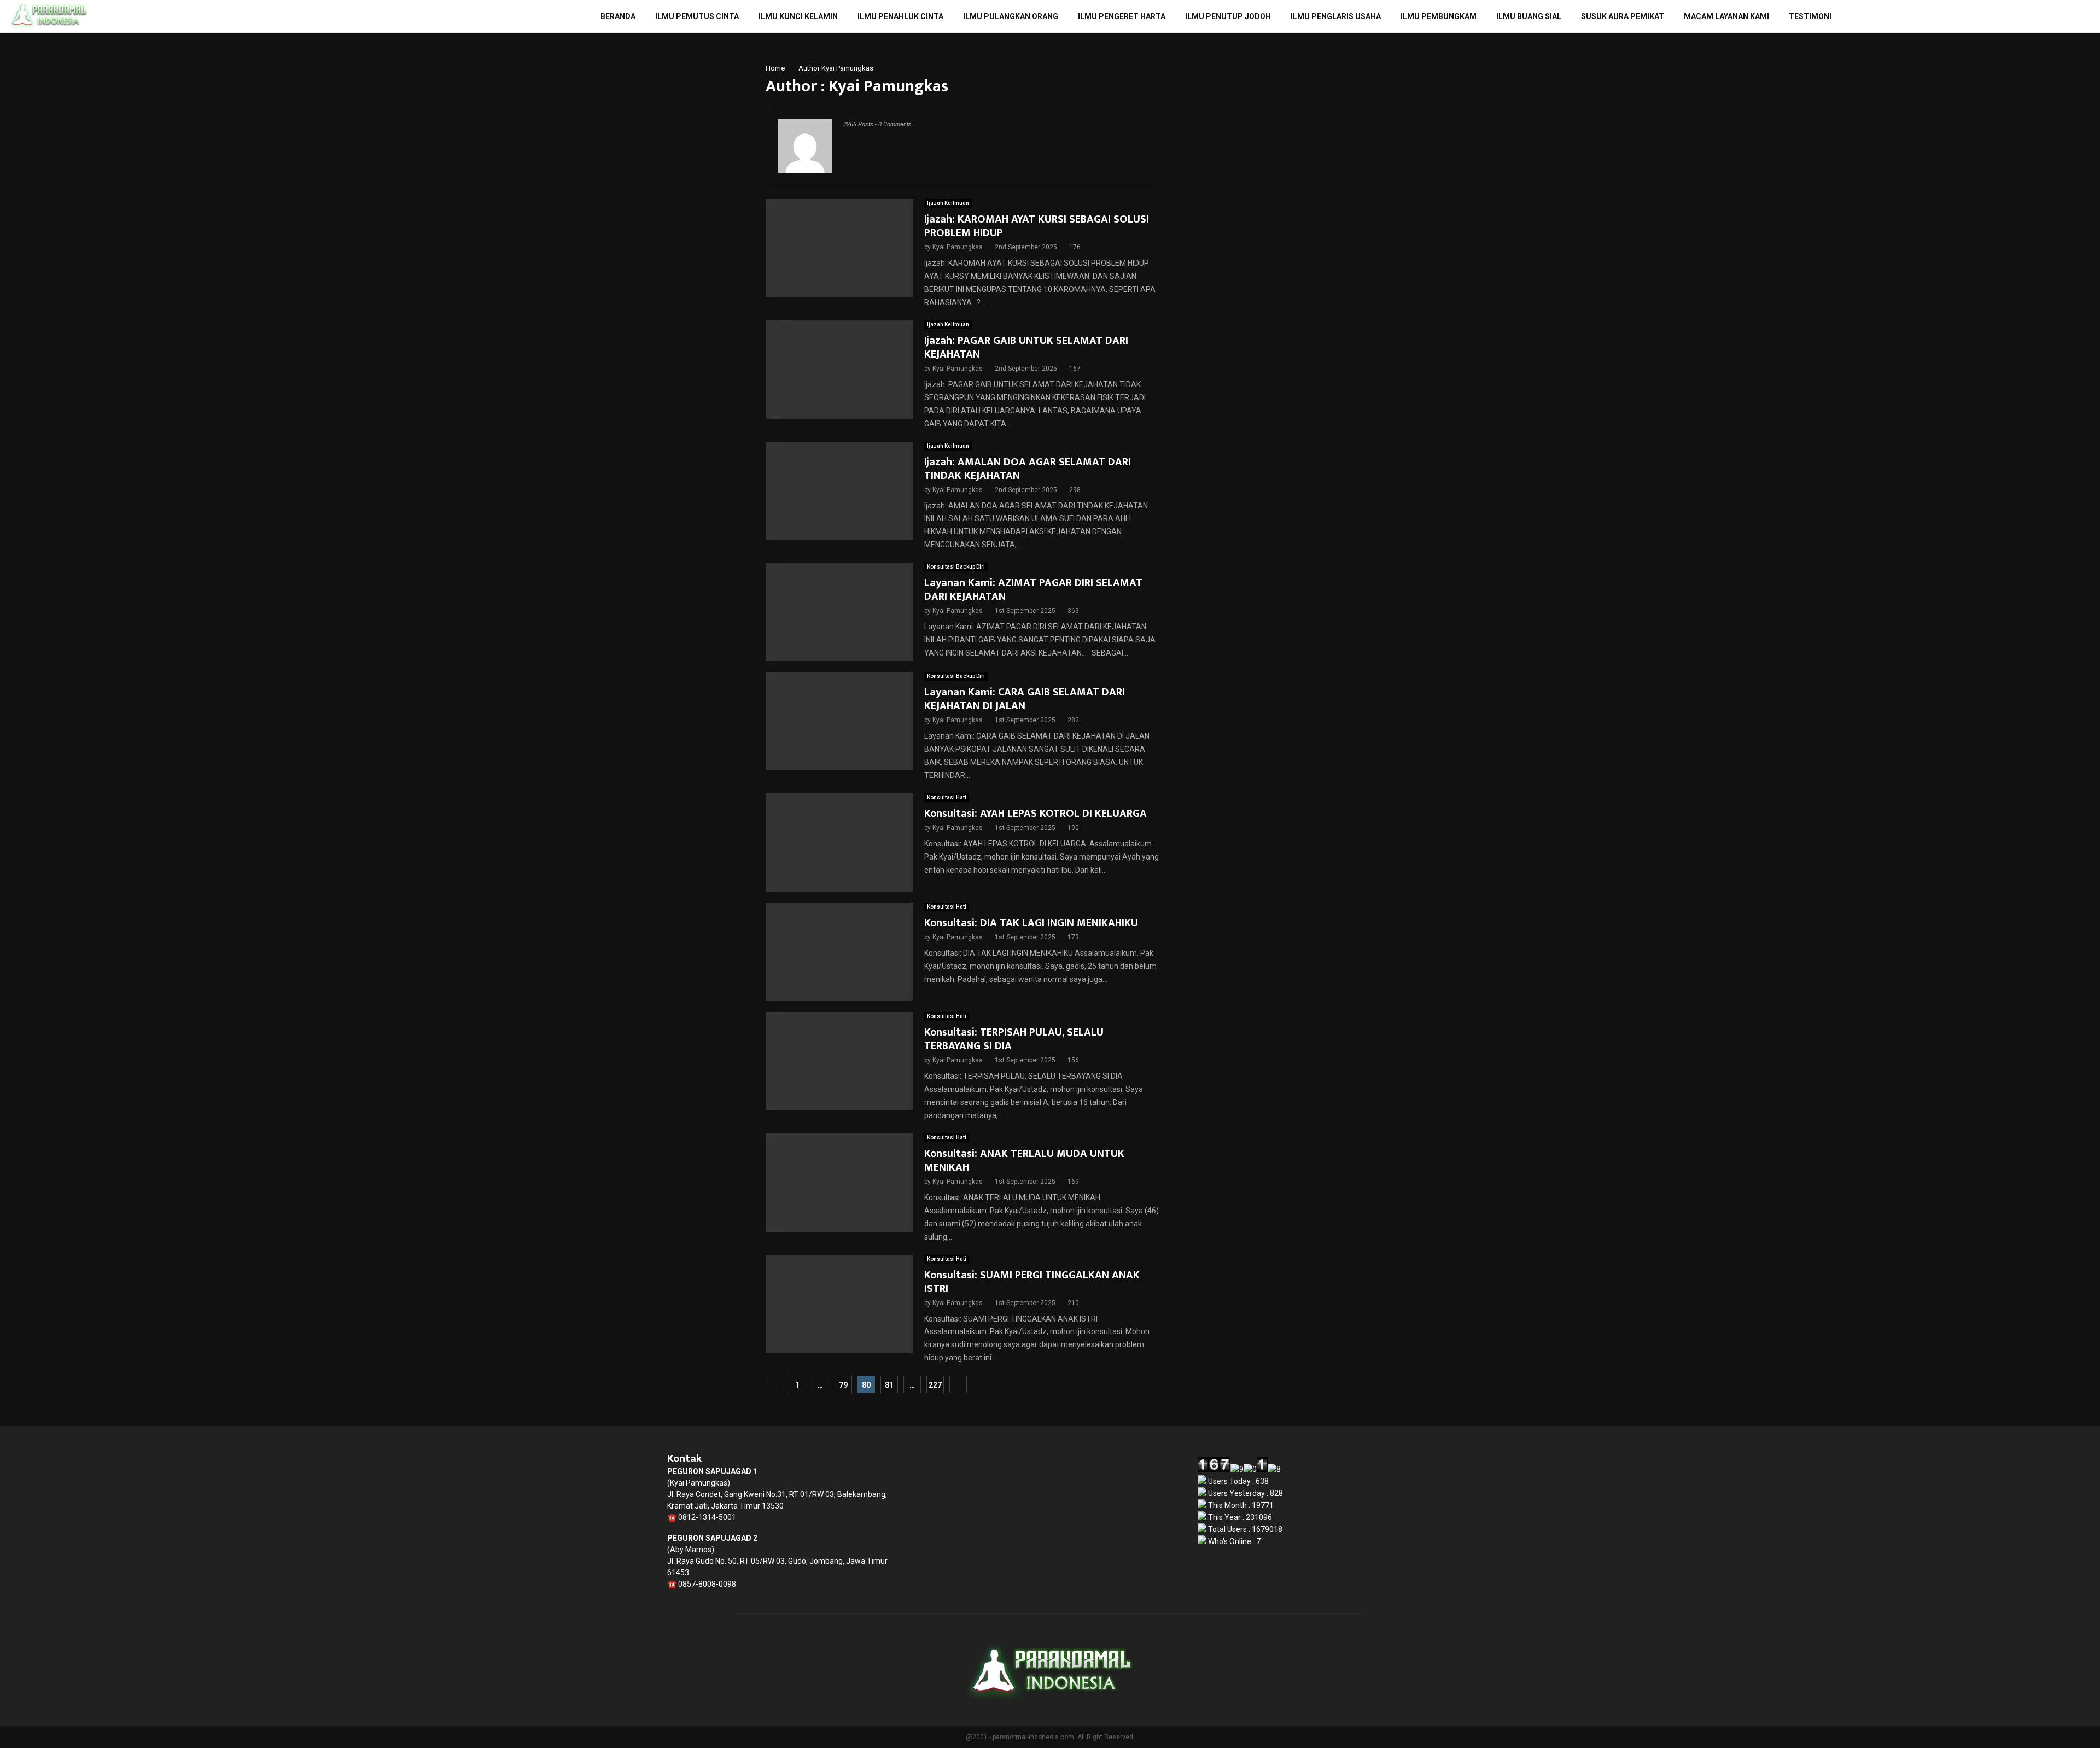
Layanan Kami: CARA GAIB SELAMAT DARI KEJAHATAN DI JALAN (1025, 699)
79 (843, 1385)
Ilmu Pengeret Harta (1122, 16)
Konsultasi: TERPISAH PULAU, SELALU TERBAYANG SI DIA (1014, 1039)
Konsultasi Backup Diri (956, 567)
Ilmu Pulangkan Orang (1011, 16)
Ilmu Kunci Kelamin (798, 16)
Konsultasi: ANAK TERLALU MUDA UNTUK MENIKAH (1024, 1161)
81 (889, 1385)
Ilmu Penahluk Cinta (900, 16)
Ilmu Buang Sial (1529, 16)
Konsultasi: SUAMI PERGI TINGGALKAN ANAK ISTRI (1032, 1282)
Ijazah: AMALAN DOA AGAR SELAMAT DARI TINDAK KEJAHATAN (1028, 469)
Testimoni (1810, 16)
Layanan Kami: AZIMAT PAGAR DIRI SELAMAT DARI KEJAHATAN (1033, 590)
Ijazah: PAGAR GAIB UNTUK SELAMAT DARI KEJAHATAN (1026, 347)
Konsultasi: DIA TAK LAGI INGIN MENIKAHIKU (1031, 923)
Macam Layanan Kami (1726, 16)
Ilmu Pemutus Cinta (697, 16)
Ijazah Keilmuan (948, 203)
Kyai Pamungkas (847, 68)
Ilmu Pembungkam (1439, 16)
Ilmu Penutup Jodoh (1228, 16)
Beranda (618, 16)
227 (935, 1385)
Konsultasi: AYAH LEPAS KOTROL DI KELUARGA (1036, 814)
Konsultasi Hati (947, 797)
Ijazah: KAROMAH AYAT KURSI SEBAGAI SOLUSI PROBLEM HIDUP (1037, 226)
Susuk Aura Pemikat (1623, 16)
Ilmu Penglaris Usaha (1336, 16)
